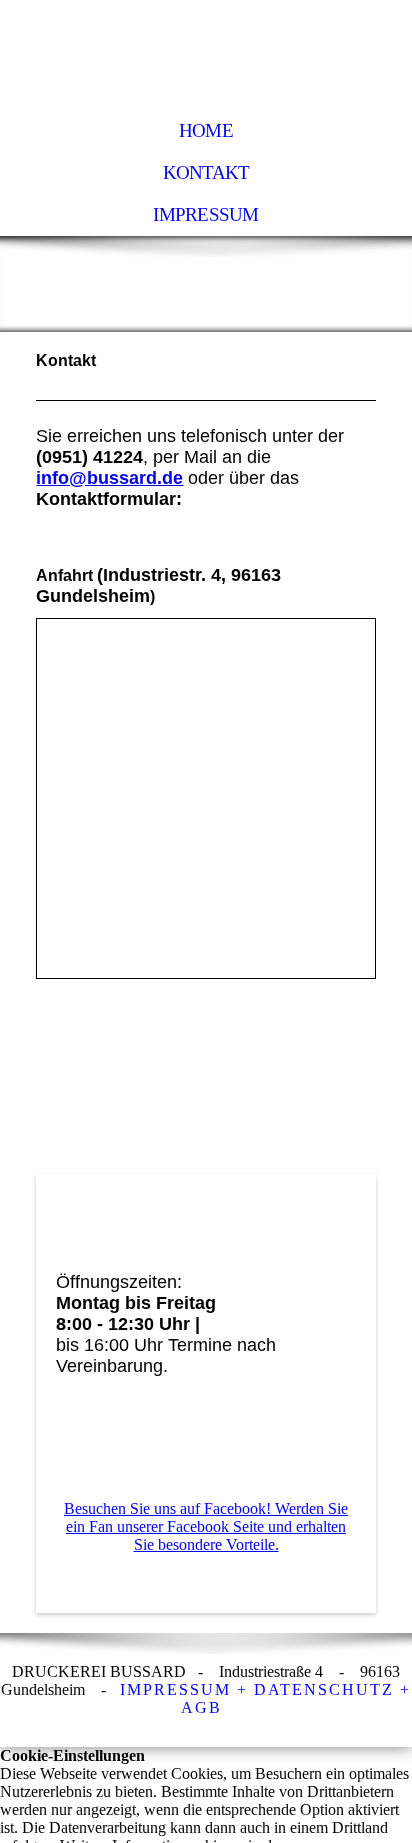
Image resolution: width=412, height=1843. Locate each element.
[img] (206, 55)
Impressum (205, 214)
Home (206, 130)
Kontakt (206, 172)
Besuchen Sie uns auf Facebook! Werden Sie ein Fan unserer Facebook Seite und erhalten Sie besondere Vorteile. (206, 1526)
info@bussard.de (109, 478)
